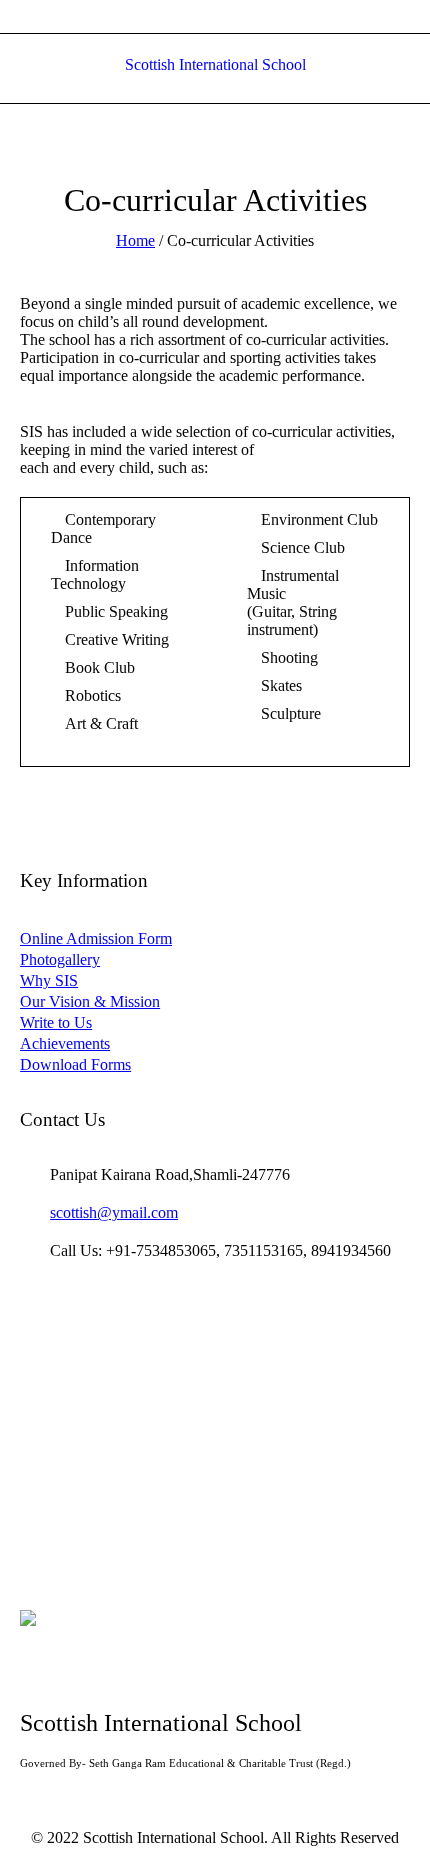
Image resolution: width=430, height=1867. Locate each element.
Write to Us (56, 1022)
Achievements (65, 1043)
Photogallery (60, 959)
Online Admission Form (96, 938)
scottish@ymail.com (114, 1212)
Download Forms (75, 1064)
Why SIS (49, 980)
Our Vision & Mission (90, 1001)
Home (135, 240)
